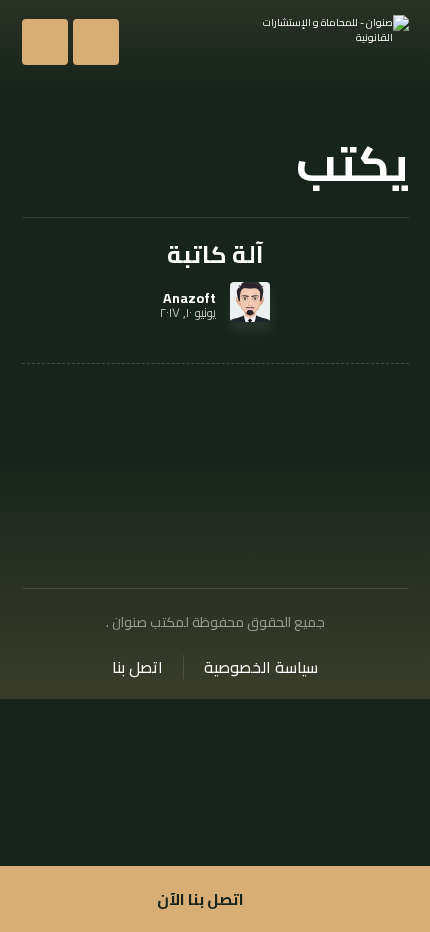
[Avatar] (250, 302)
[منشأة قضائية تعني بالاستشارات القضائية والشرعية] (329, 42)
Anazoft (189, 298)
